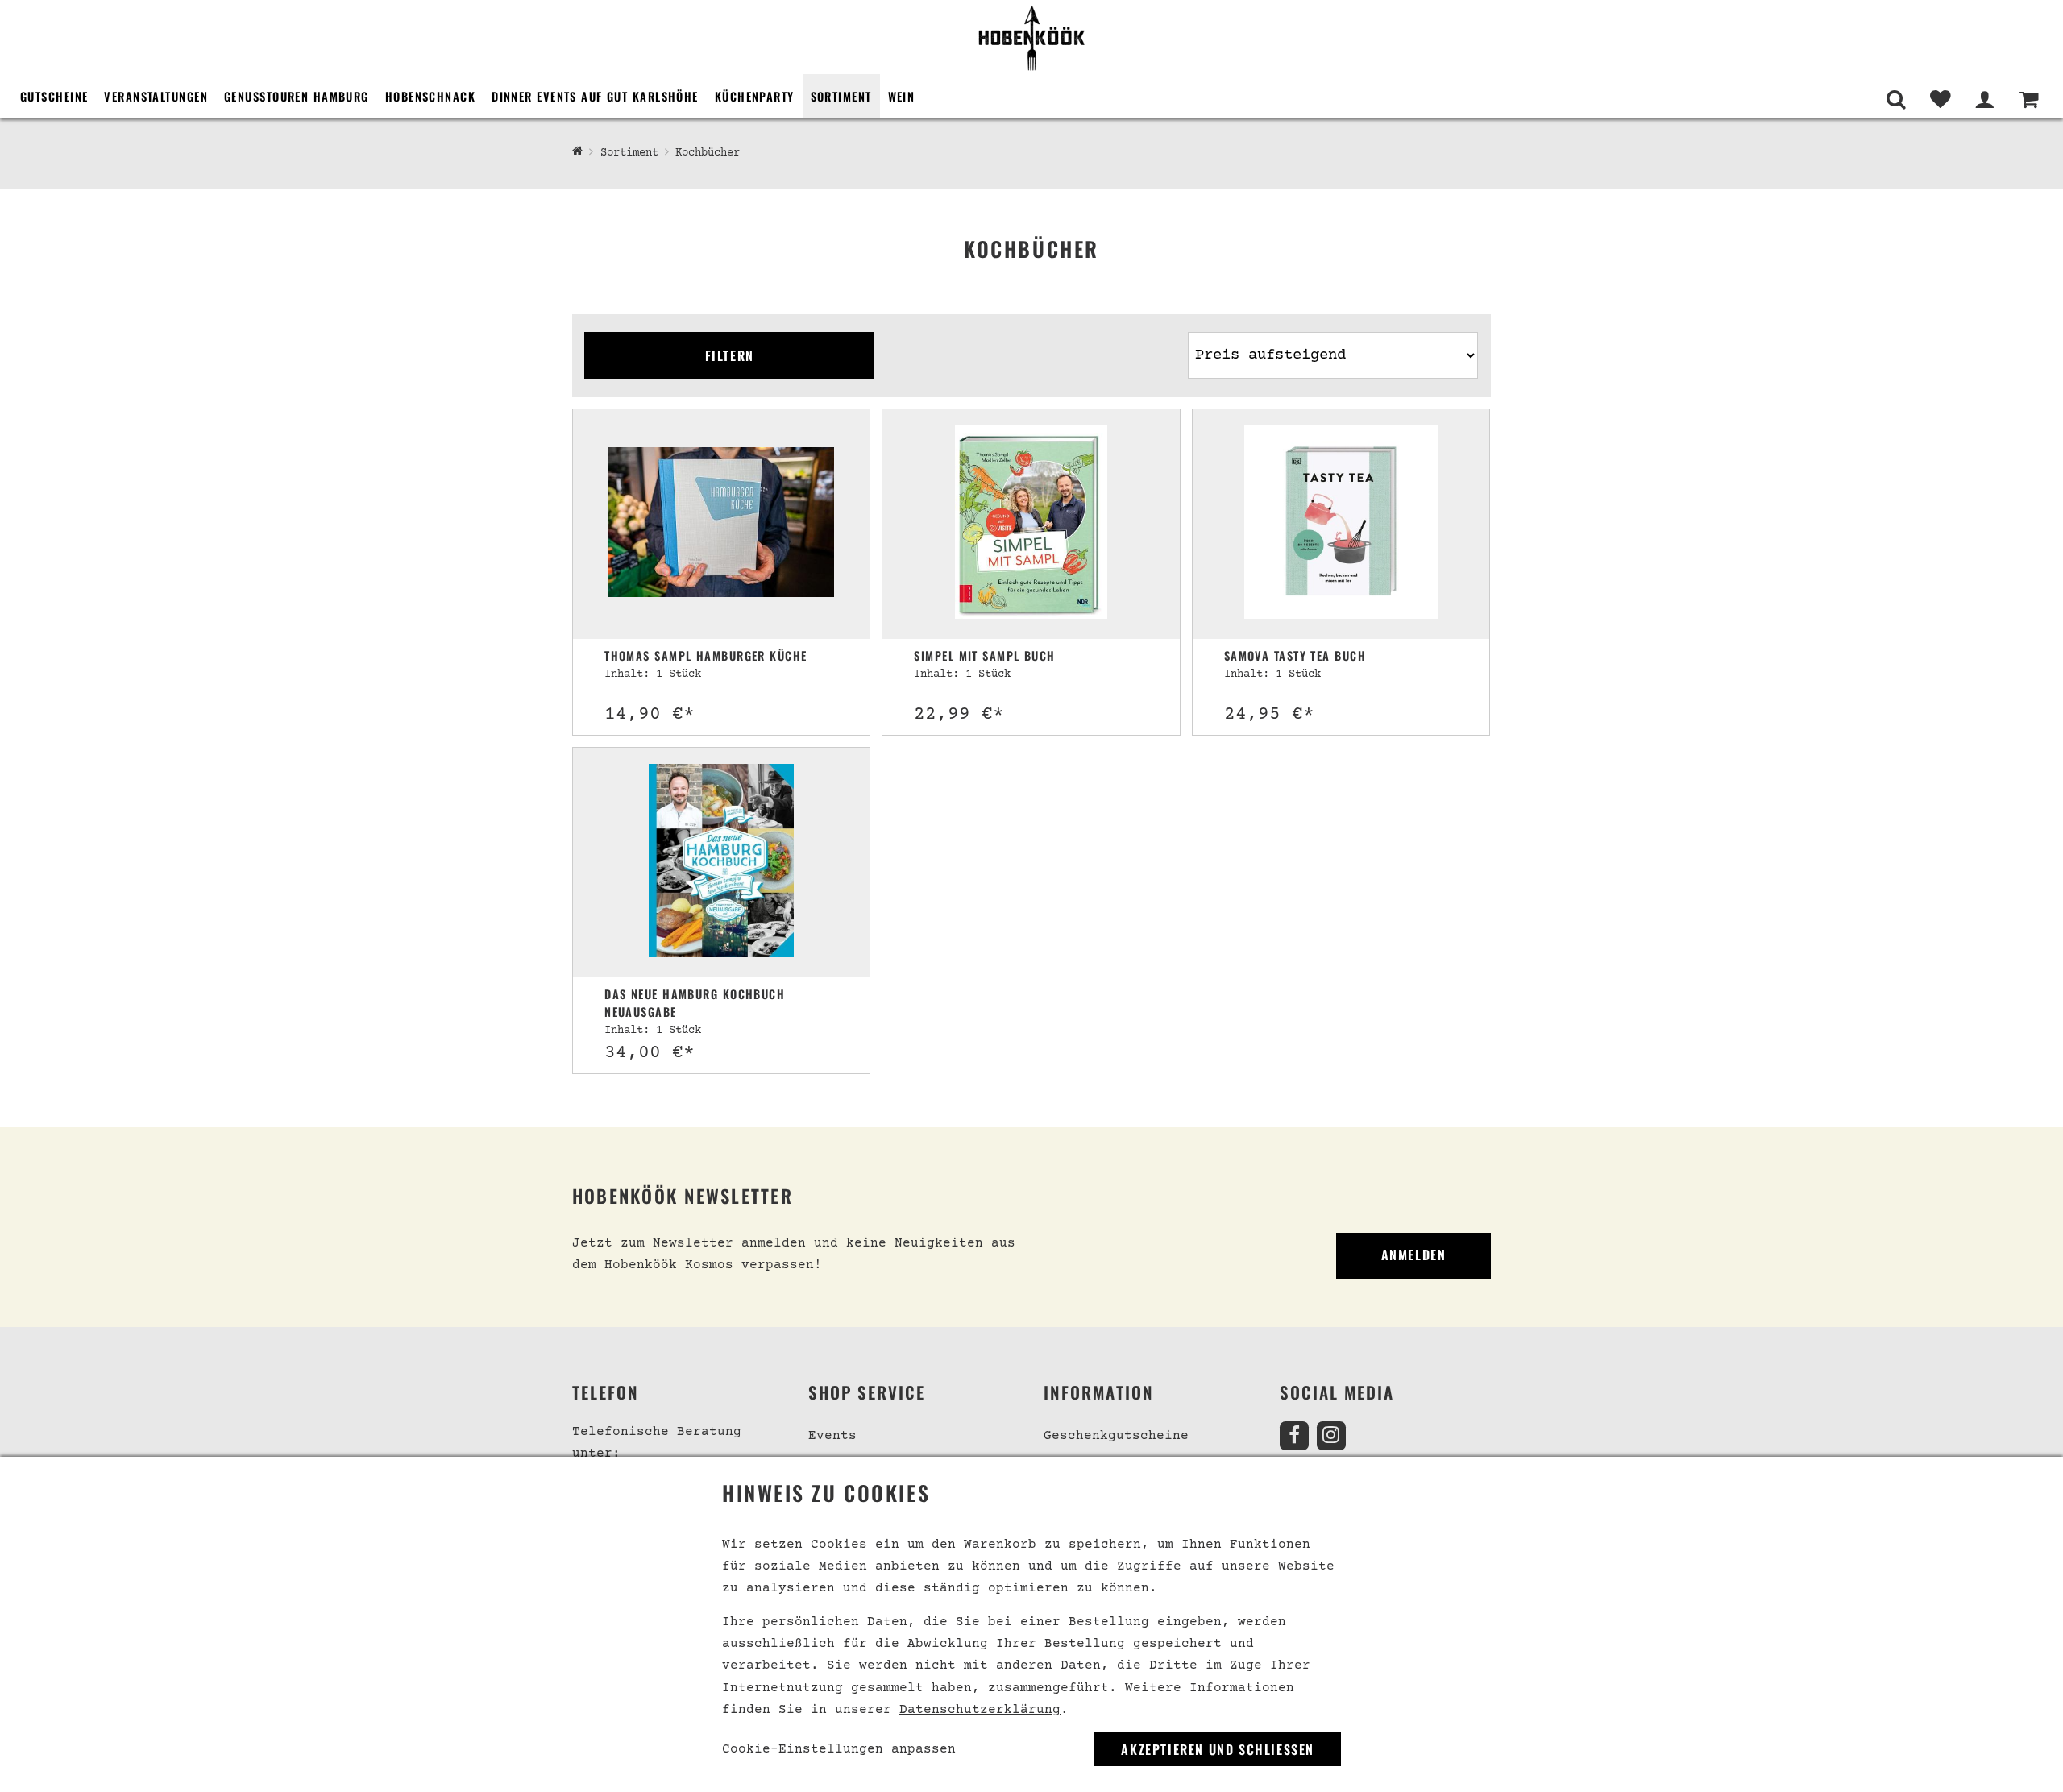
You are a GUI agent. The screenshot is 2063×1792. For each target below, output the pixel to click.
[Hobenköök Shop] (1031, 37)
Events (832, 1436)
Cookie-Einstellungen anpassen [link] (839, 1749)
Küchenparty (755, 96)
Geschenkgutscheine (1116, 1436)
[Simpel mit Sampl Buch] (1031, 524)
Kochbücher (708, 153)
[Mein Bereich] (1984, 100)
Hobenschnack (430, 96)
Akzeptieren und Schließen (1218, 1749)
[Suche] (1896, 100)
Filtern (730, 355)
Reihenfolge (1227, 325)
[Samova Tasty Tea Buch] (1341, 524)
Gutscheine (54, 96)
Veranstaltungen (156, 96)
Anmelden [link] (1414, 1255)
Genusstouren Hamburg (297, 96)
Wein (902, 96)
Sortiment (841, 96)
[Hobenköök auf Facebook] (1294, 1436)
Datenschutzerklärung (980, 1710)
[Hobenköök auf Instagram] (1331, 1436)
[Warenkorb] (2029, 100)
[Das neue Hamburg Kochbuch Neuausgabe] (722, 863)
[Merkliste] (1940, 100)
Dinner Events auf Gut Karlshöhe (595, 96)
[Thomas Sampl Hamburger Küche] (721, 525)
